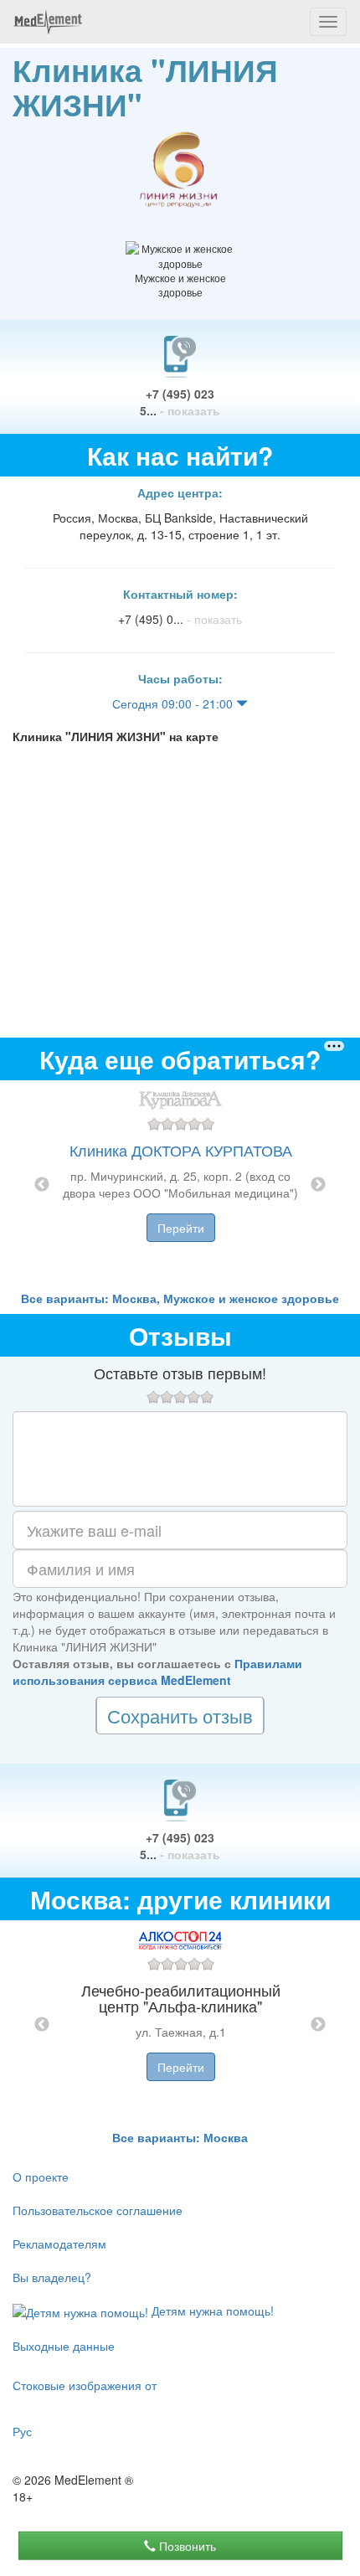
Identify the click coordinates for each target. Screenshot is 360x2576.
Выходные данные (64, 2346)
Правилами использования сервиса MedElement (157, 1672)
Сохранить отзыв (180, 1716)
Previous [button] (42, 1185)
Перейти (181, 1228)
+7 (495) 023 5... (180, 402)
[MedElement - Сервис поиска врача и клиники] (48, 22)
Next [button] (318, 1185)
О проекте (41, 2177)
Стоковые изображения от (85, 2385)
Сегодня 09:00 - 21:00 (174, 703)
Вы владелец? (52, 2277)
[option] (180, 1185)
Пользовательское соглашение (98, 2210)
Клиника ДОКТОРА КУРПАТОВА (181, 1150)
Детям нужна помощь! (211, 2311)
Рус (22, 2431)
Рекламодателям (59, 2244)
